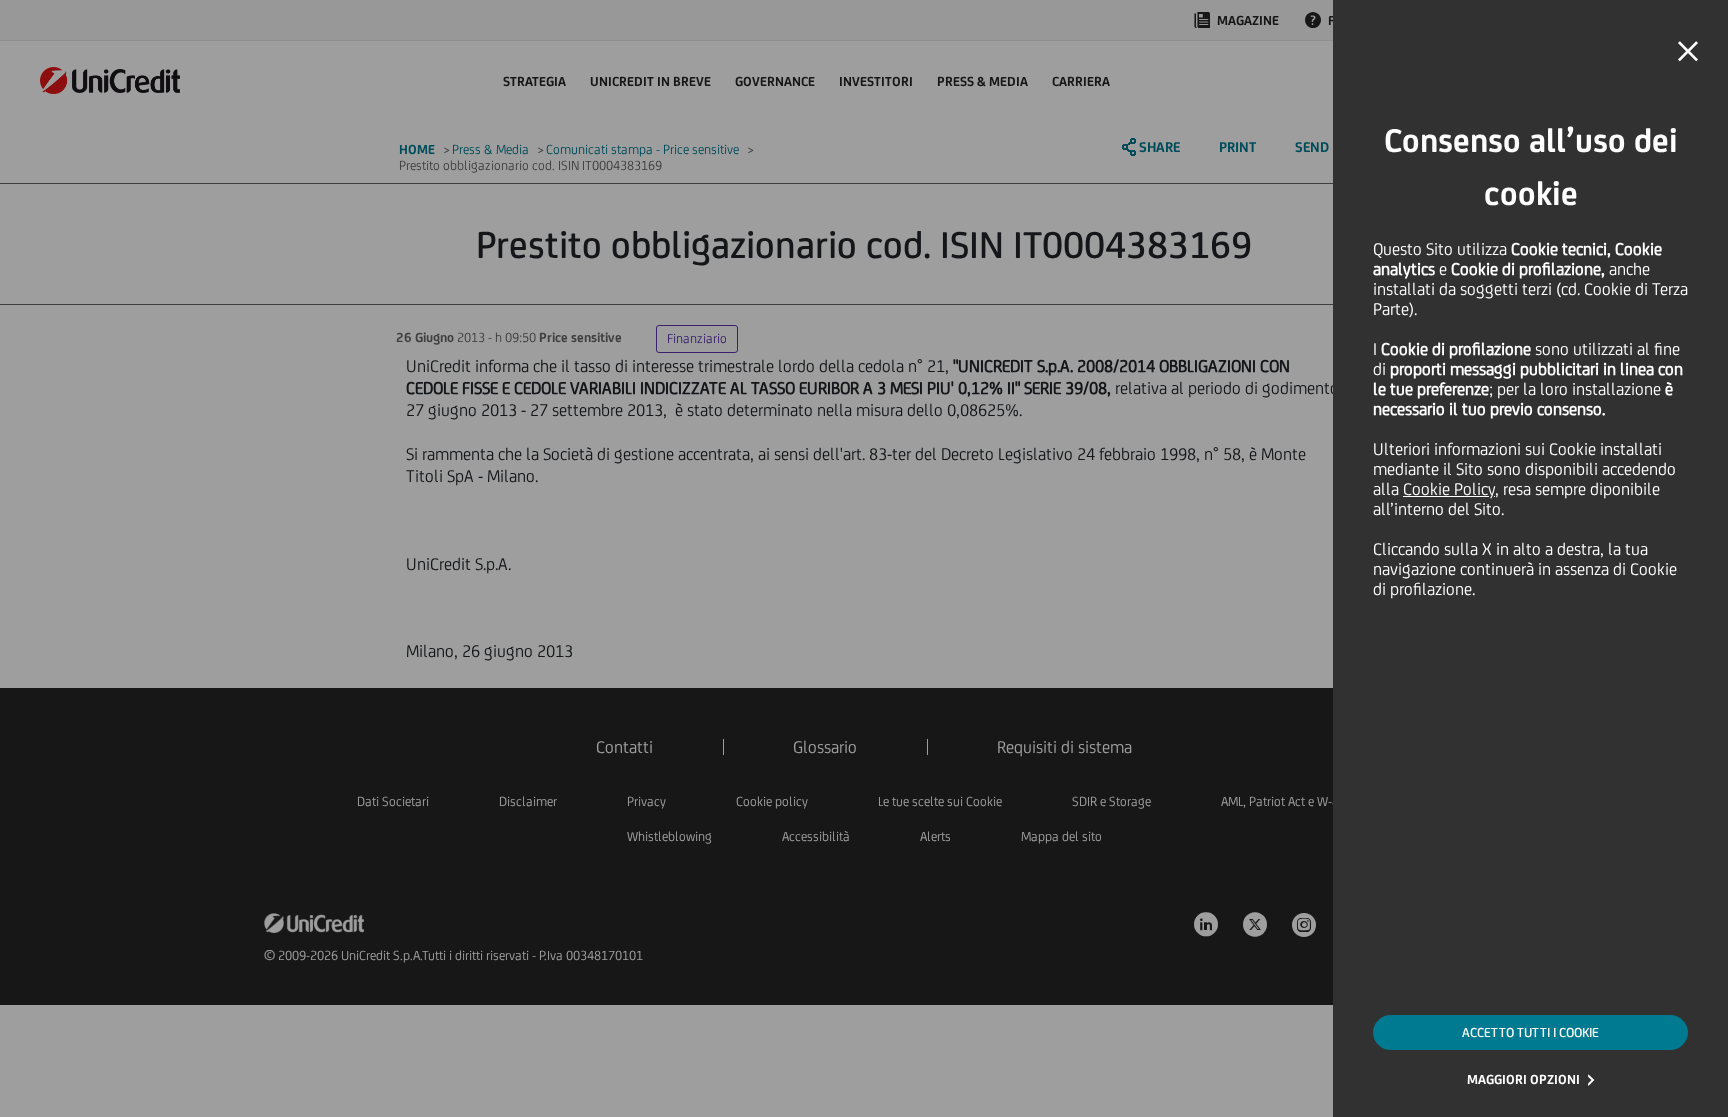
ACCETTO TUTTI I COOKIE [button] (1530, 1032)
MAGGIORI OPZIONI (1523, 1079)
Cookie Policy (1449, 489)
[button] (1688, 52)
